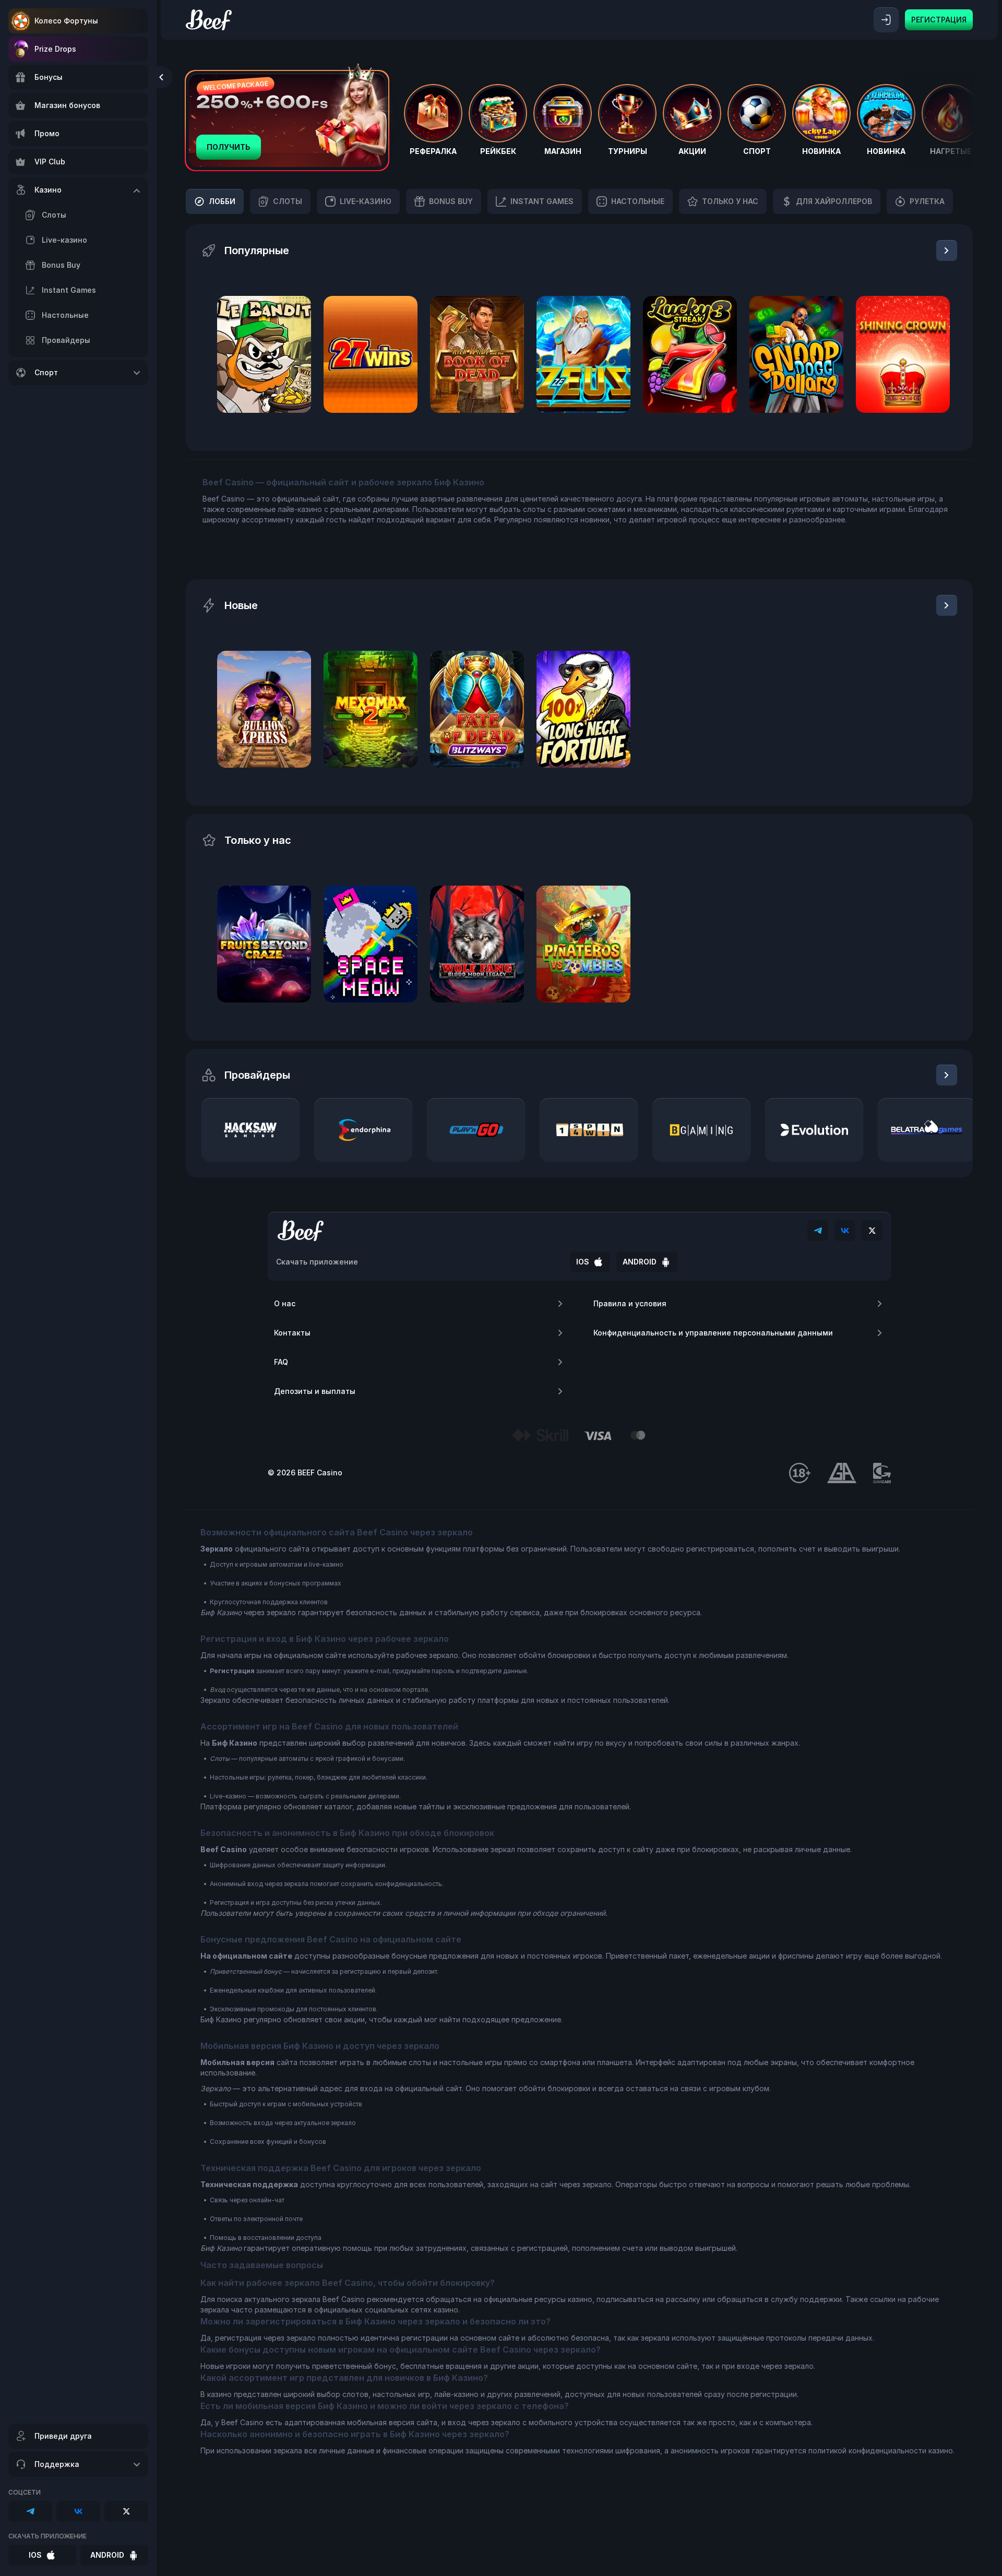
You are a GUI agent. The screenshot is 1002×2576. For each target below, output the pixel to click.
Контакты (292, 1333)
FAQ (281, 1362)
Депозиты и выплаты (315, 1391)
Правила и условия (630, 1303)
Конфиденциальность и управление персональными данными (713, 1333)
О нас (285, 1303)
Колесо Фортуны (66, 21)
